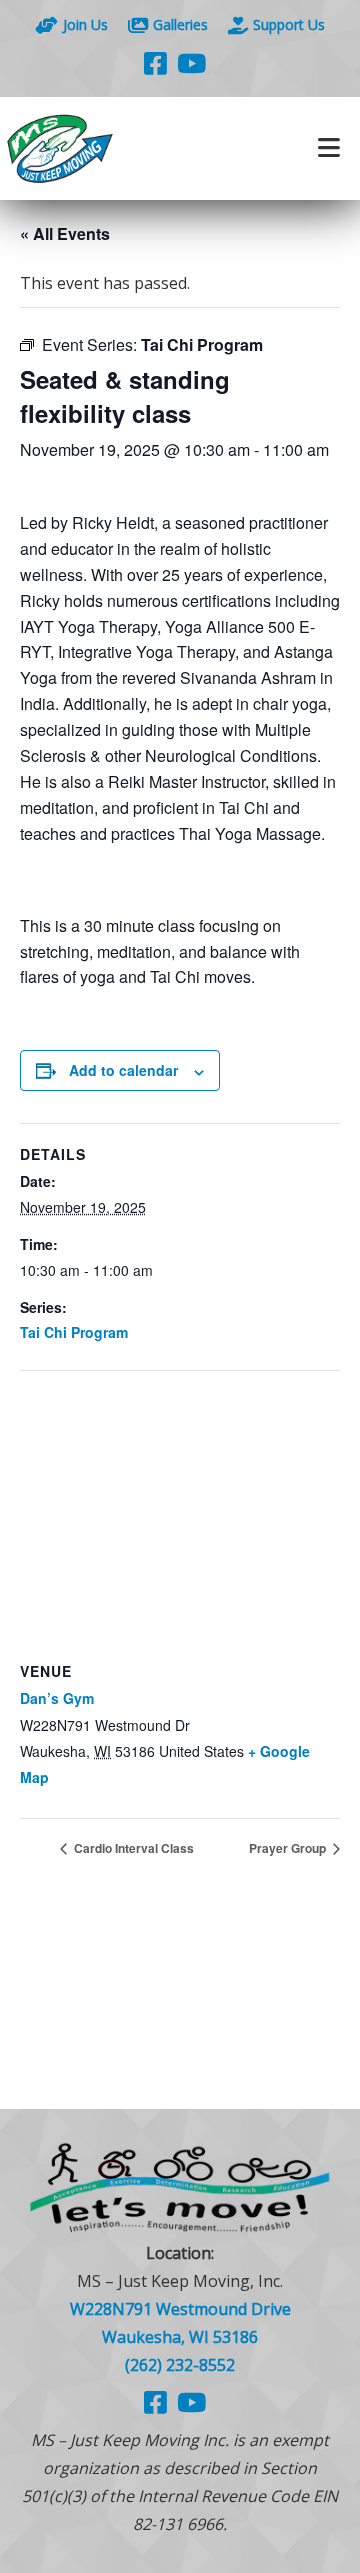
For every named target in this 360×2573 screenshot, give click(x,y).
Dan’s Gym (57, 1698)
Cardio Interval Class (132, 1848)
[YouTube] (191, 63)
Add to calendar (123, 1070)
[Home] (90, 148)
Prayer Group (289, 1848)
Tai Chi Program (74, 1332)
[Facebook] (155, 63)
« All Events (65, 233)
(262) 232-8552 (180, 2365)
